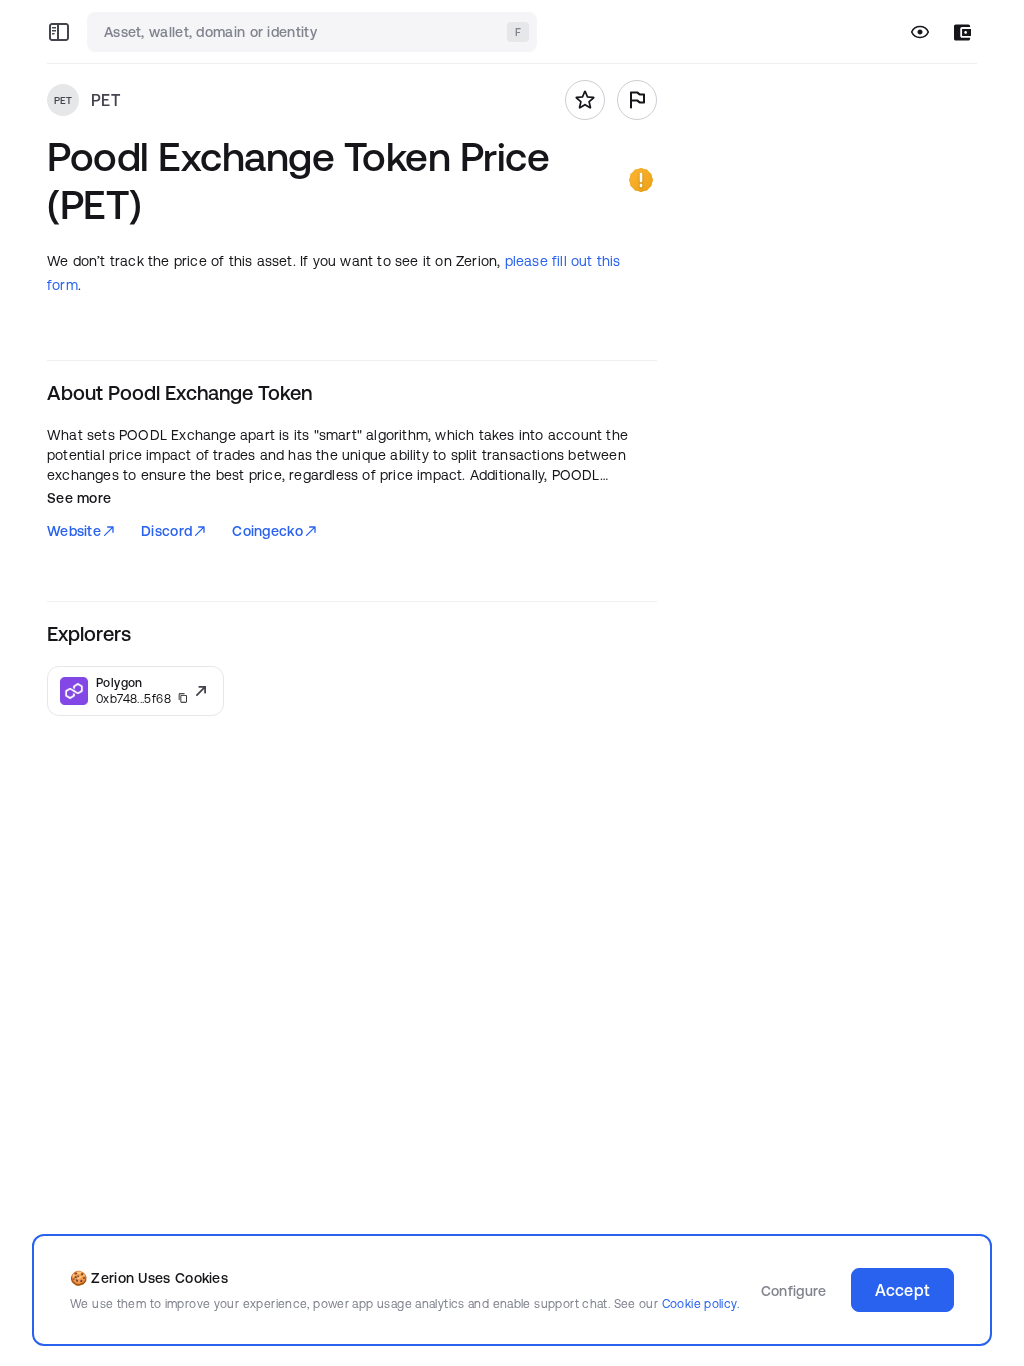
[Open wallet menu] (962, 32)
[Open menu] (59, 32)
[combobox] (314, 32)
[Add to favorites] (585, 100)
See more (79, 498)
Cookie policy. (700, 1303)
